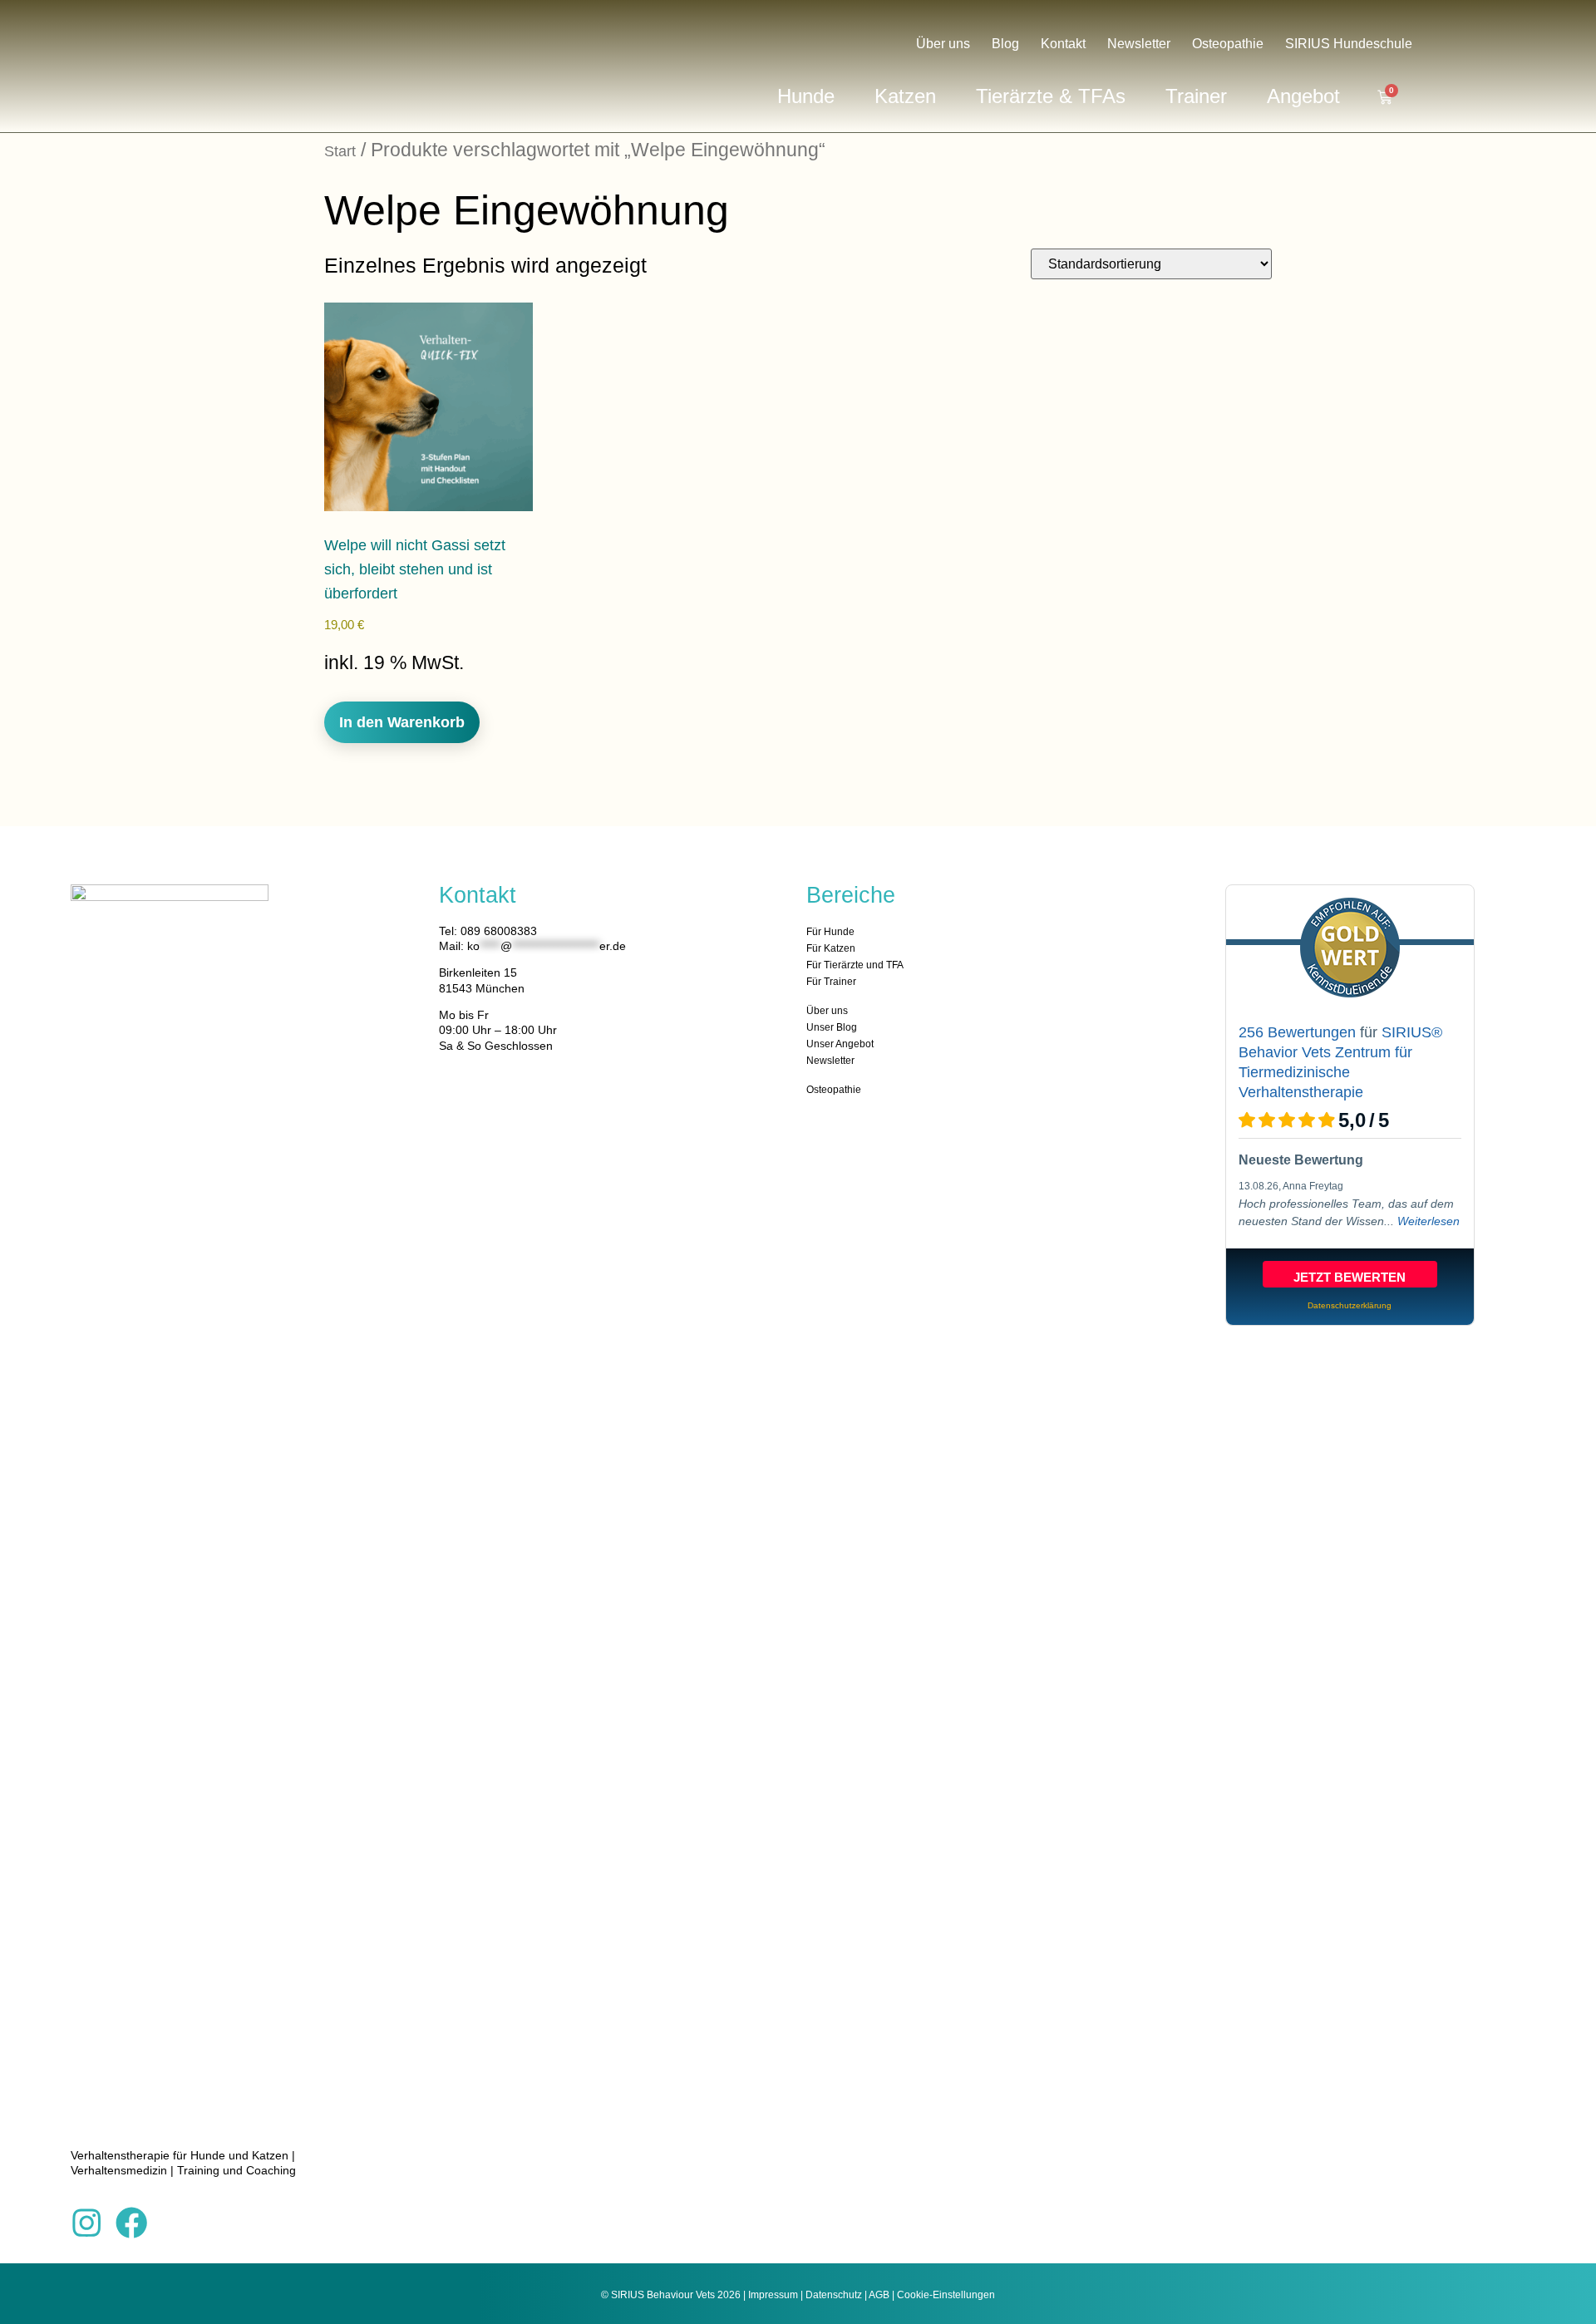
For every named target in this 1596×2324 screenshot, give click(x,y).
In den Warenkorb (402, 722)
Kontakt (1063, 44)
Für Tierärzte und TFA (855, 965)
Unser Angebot (840, 1044)
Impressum (773, 2295)
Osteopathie (1228, 44)
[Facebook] (131, 2223)
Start (340, 151)
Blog (1005, 44)
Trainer (1196, 96)
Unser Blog (832, 1027)
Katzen (905, 96)
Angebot (1303, 96)
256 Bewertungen (1297, 1032)
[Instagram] (86, 2223)
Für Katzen (831, 948)
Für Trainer (831, 982)
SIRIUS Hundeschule (1349, 44)
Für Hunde (830, 932)
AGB (879, 2295)
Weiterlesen (1429, 1221)
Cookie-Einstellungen (946, 2295)
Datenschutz (834, 2295)
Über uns (943, 44)
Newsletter (1139, 44)
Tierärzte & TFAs (1051, 96)
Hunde (806, 96)
